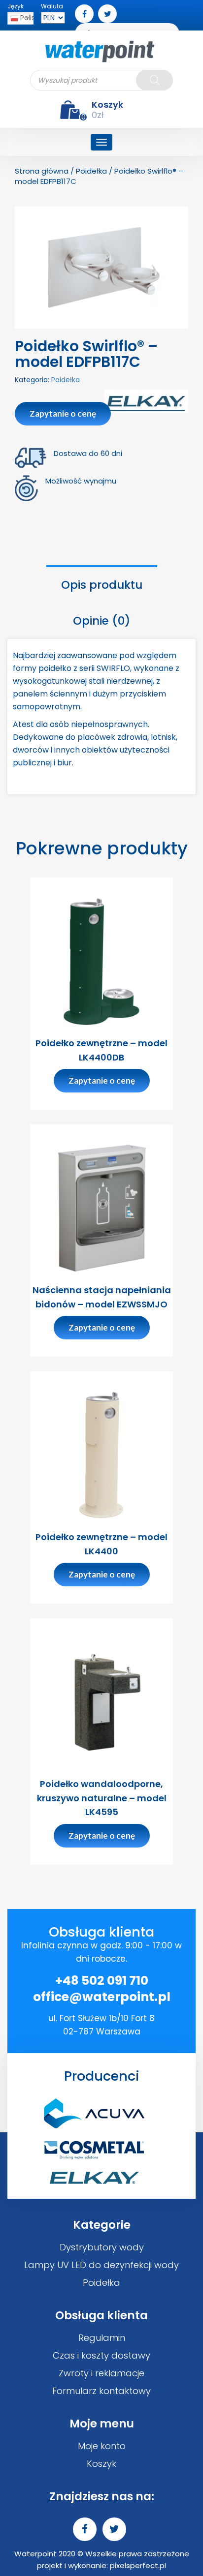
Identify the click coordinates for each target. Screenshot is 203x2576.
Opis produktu (102, 585)
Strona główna (42, 171)
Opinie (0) (102, 621)
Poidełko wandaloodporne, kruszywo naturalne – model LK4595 (102, 1798)
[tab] (102, 584)
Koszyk (101, 2464)
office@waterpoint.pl (102, 1997)
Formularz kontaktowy (101, 2391)
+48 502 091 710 (102, 1981)
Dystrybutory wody (102, 2247)
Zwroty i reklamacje (101, 2373)
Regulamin (102, 2338)
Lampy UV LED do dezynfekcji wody (101, 2265)
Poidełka (91, 171)
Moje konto (102, 2446)
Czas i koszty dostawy (101, 2355)
